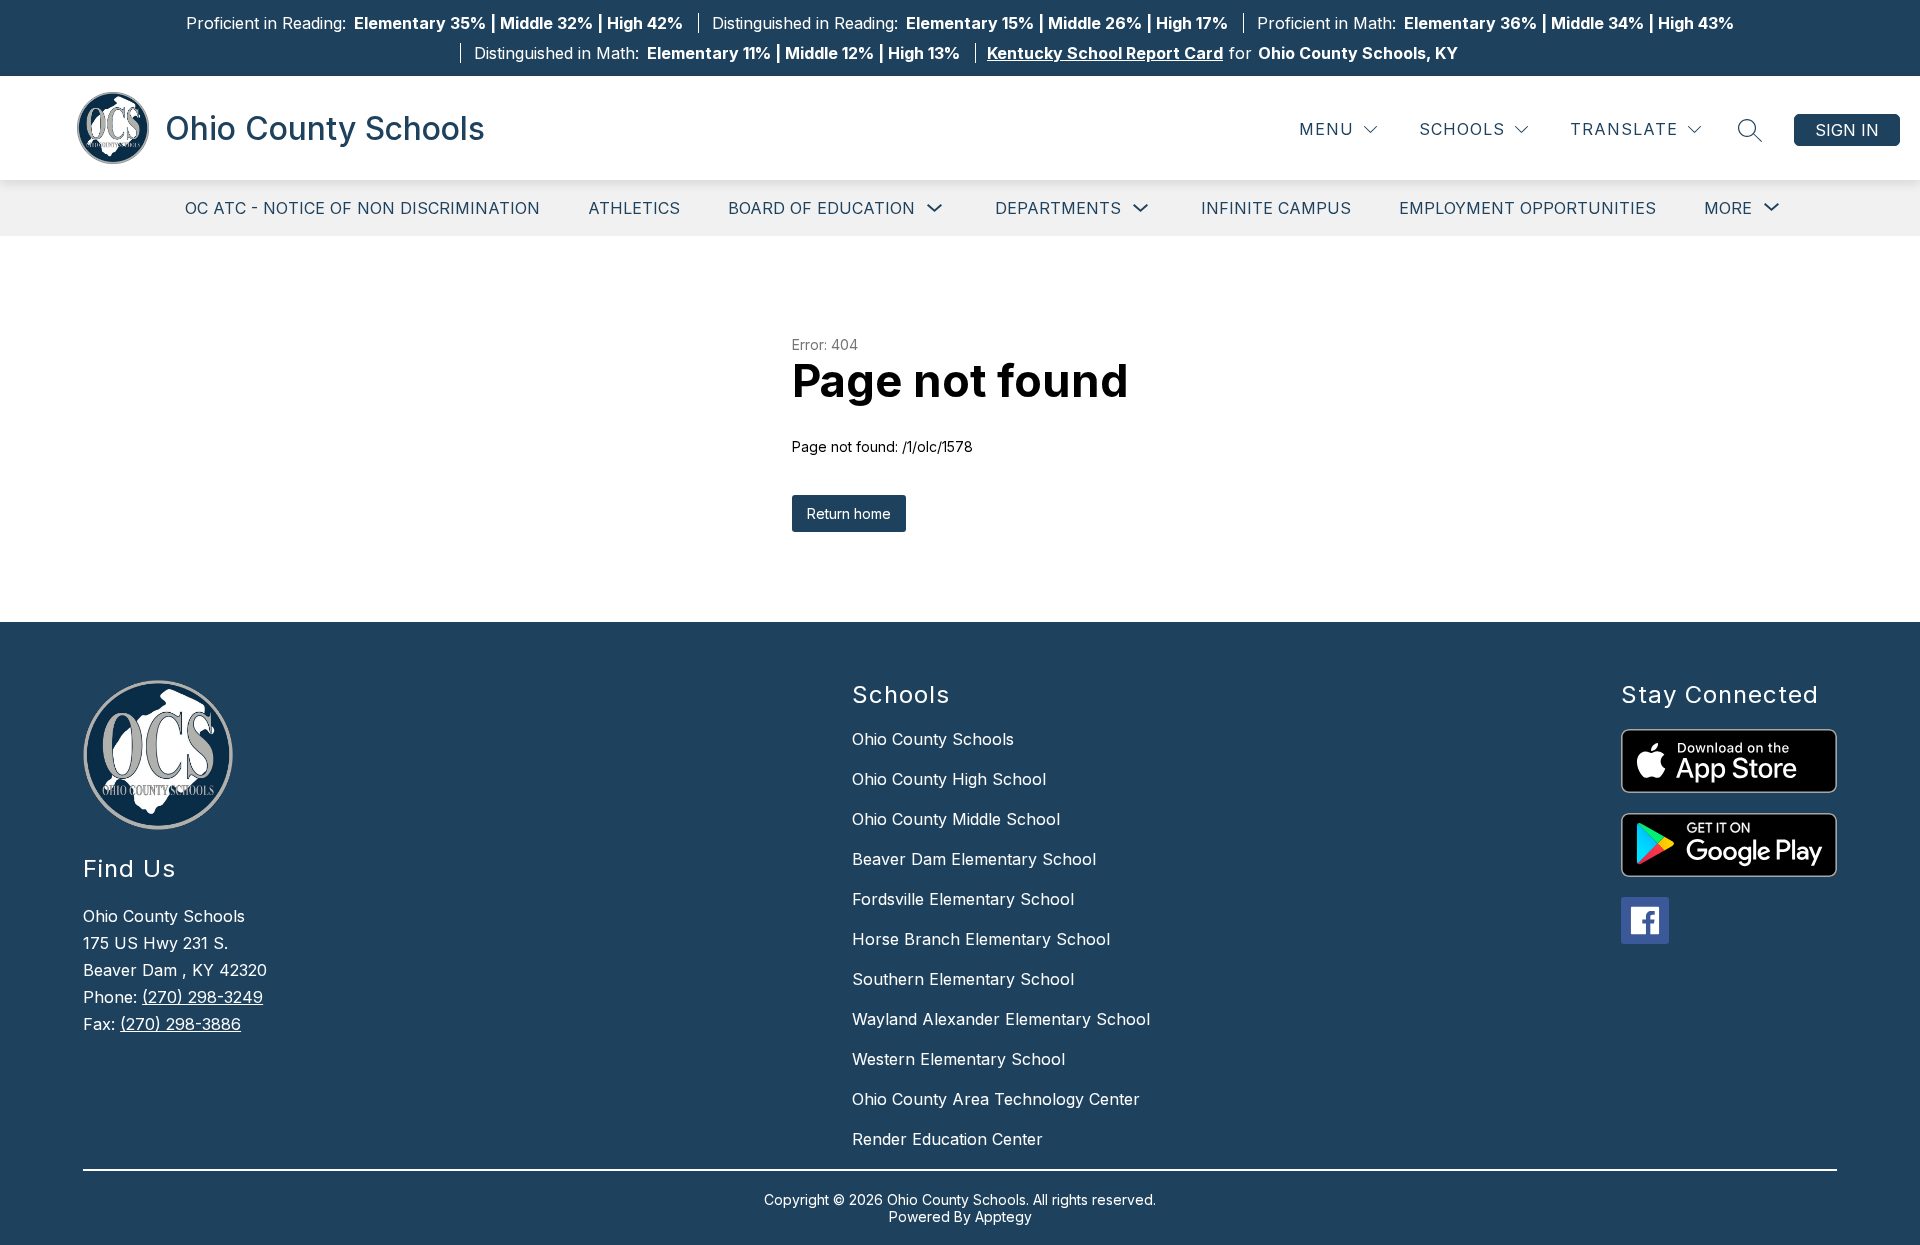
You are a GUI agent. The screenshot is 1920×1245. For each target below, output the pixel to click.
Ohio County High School (949, 779)
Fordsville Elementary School (963, 899)
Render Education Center (947, 1139)
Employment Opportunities (1527, 208)
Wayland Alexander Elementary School (1001, 1019)
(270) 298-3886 (180, 1024)
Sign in (1847, 130)
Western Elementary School (958, 1059)
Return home (849, 513)
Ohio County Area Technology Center (996, 1099)
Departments (1058, 208)
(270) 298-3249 (202, 997)
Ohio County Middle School (956, 819)
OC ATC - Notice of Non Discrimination (362, 208)
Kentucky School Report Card (1105, 53)
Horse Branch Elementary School (981, 939)
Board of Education (821, 208)
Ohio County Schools (933, 739)
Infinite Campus (1276, 208)
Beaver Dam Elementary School (974, 859)
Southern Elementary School (963, 979)
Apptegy (1003, 1216)
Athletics (634, 208)
